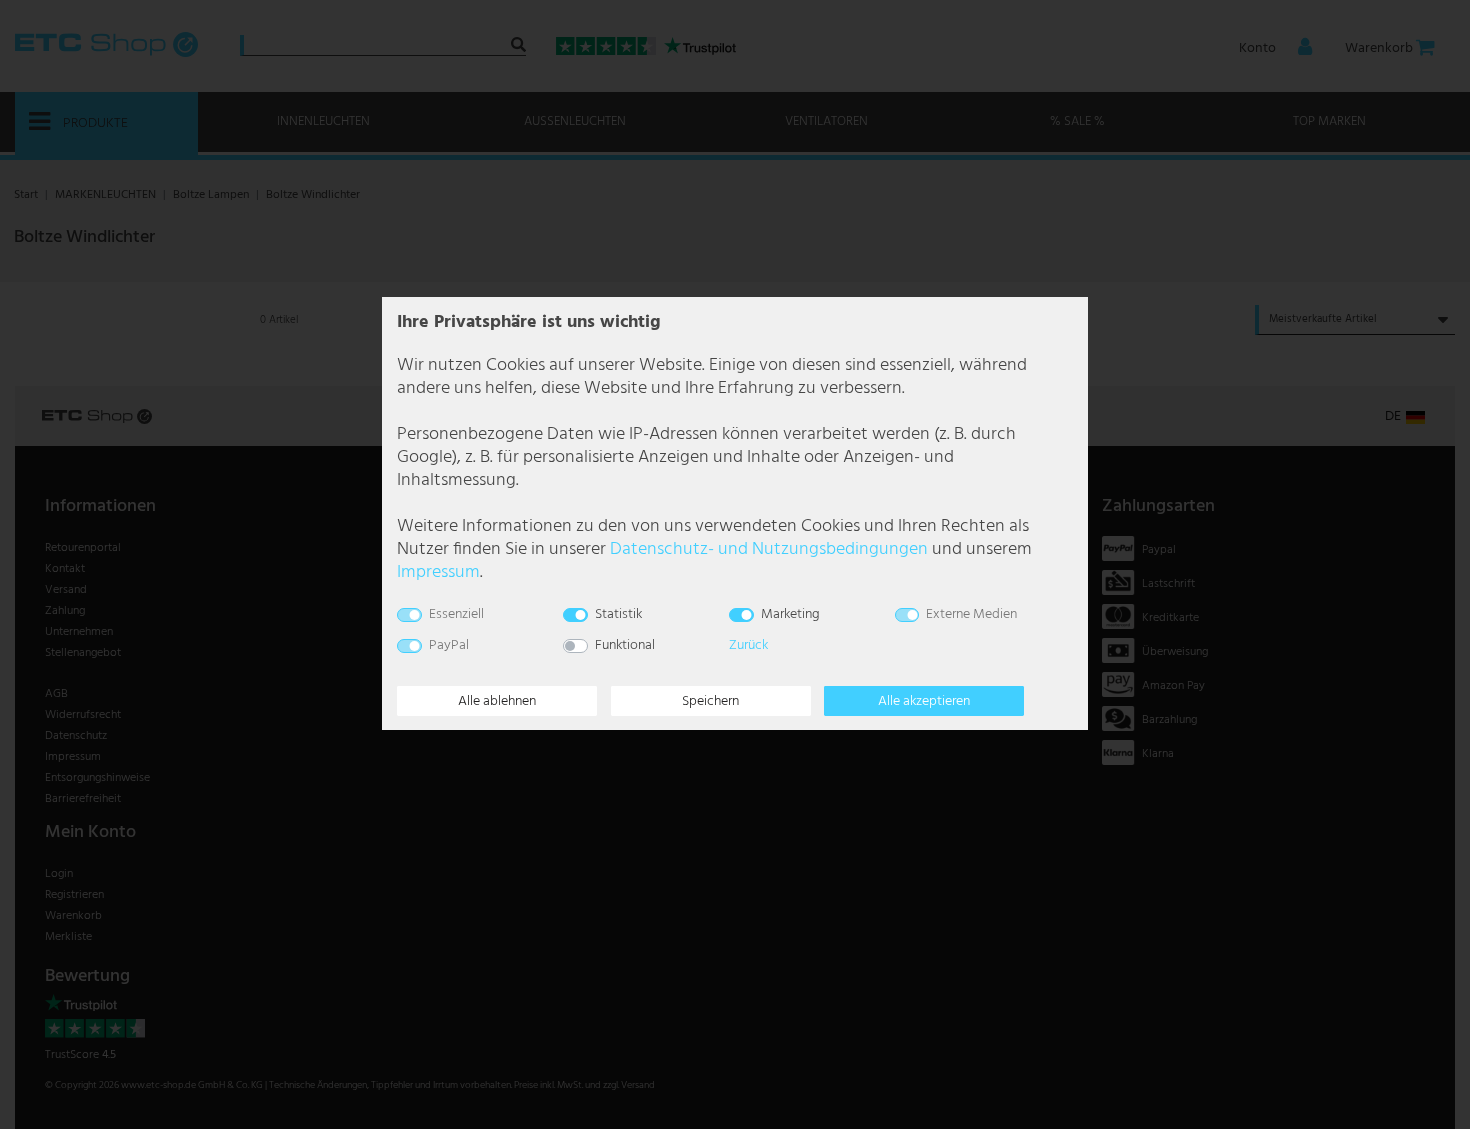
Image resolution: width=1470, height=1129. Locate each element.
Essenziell (456, 614)
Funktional (625, 645)
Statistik (618, 614)
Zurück (748, 645)
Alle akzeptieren (924, 701)
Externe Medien (971, 614)
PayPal (449, 645)
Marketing (790, 614)
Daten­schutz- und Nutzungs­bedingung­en (769, 549)
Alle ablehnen (497, 701)
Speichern (710, 701)
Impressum (438, 572)
